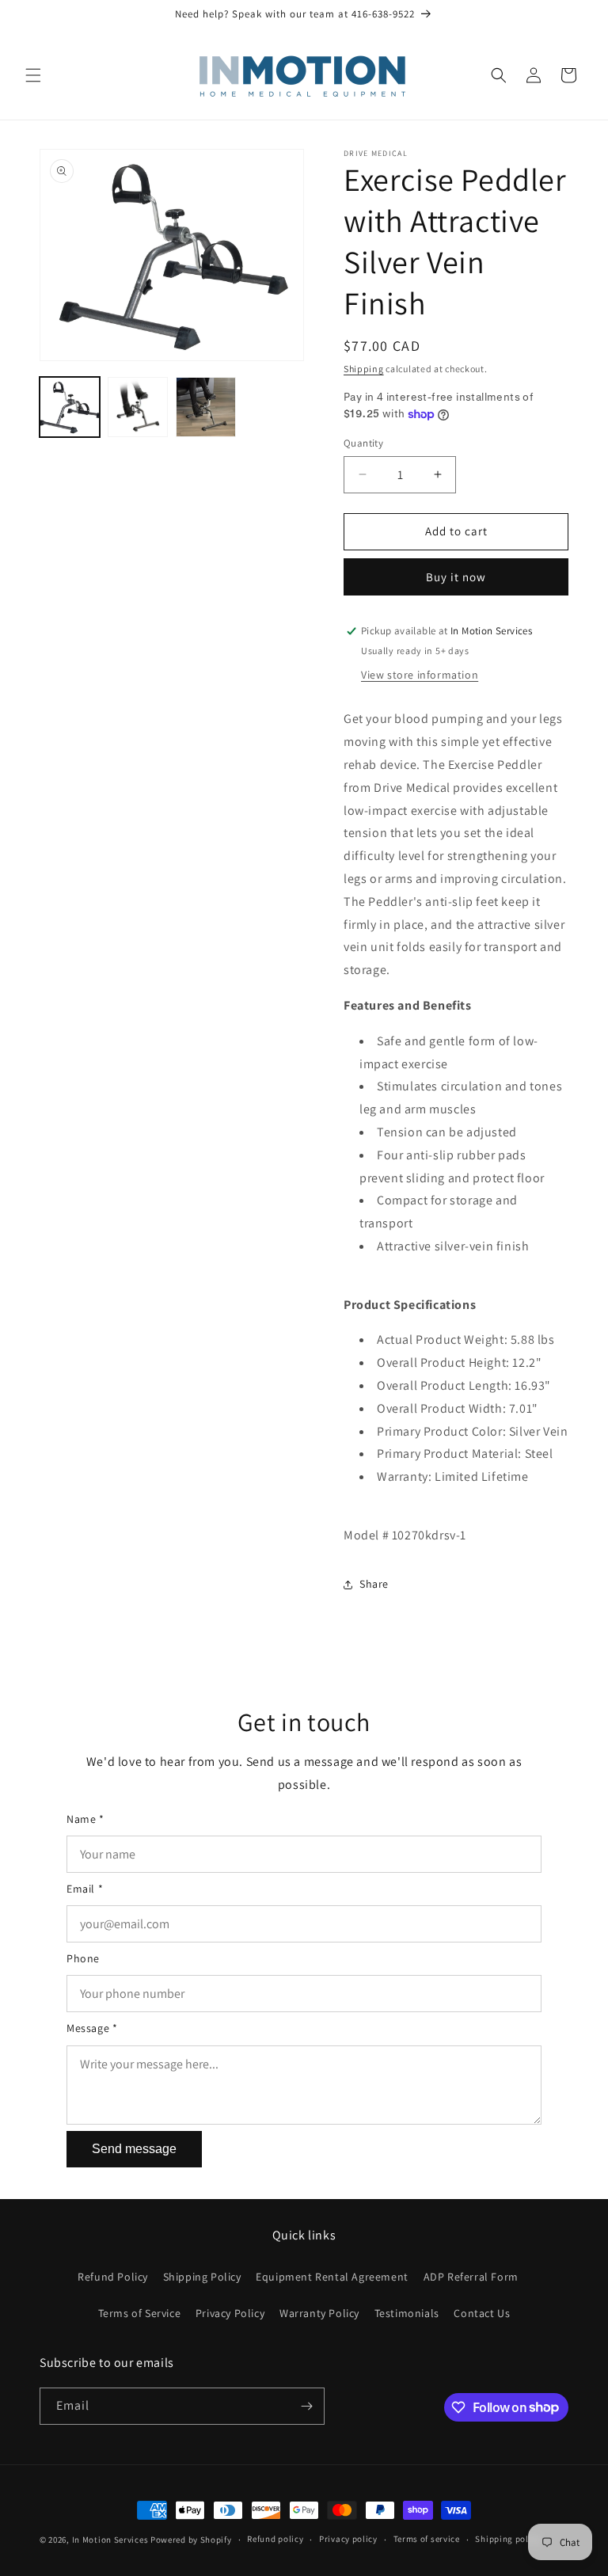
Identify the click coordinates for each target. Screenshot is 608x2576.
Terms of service (427, 2539)
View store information (420, 675)
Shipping (364, 369)
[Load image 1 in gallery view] (70, 407)
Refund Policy (113, 2277)
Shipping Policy (202, 2277)
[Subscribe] (306, 2406)
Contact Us (482, 2313)
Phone (83, 1958)
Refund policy (275, 2539)
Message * (92, 2028)
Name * (85, 1819)
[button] (33, 75)
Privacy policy (348, 2539)
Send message (134, 2149)
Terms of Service (140, 2313)
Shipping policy (508, 2539)
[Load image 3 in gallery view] (206, 407)
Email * (85, 1889)
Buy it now (456, 577)
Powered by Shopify (191, 2540)
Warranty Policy (319, 2313)
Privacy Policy (230, 2313)
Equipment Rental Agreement (332, 2277)
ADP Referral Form (471, 2277)
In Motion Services (110, 2540)
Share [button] (374, 1584)
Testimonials (407, 2313)
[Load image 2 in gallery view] (138, 407)
